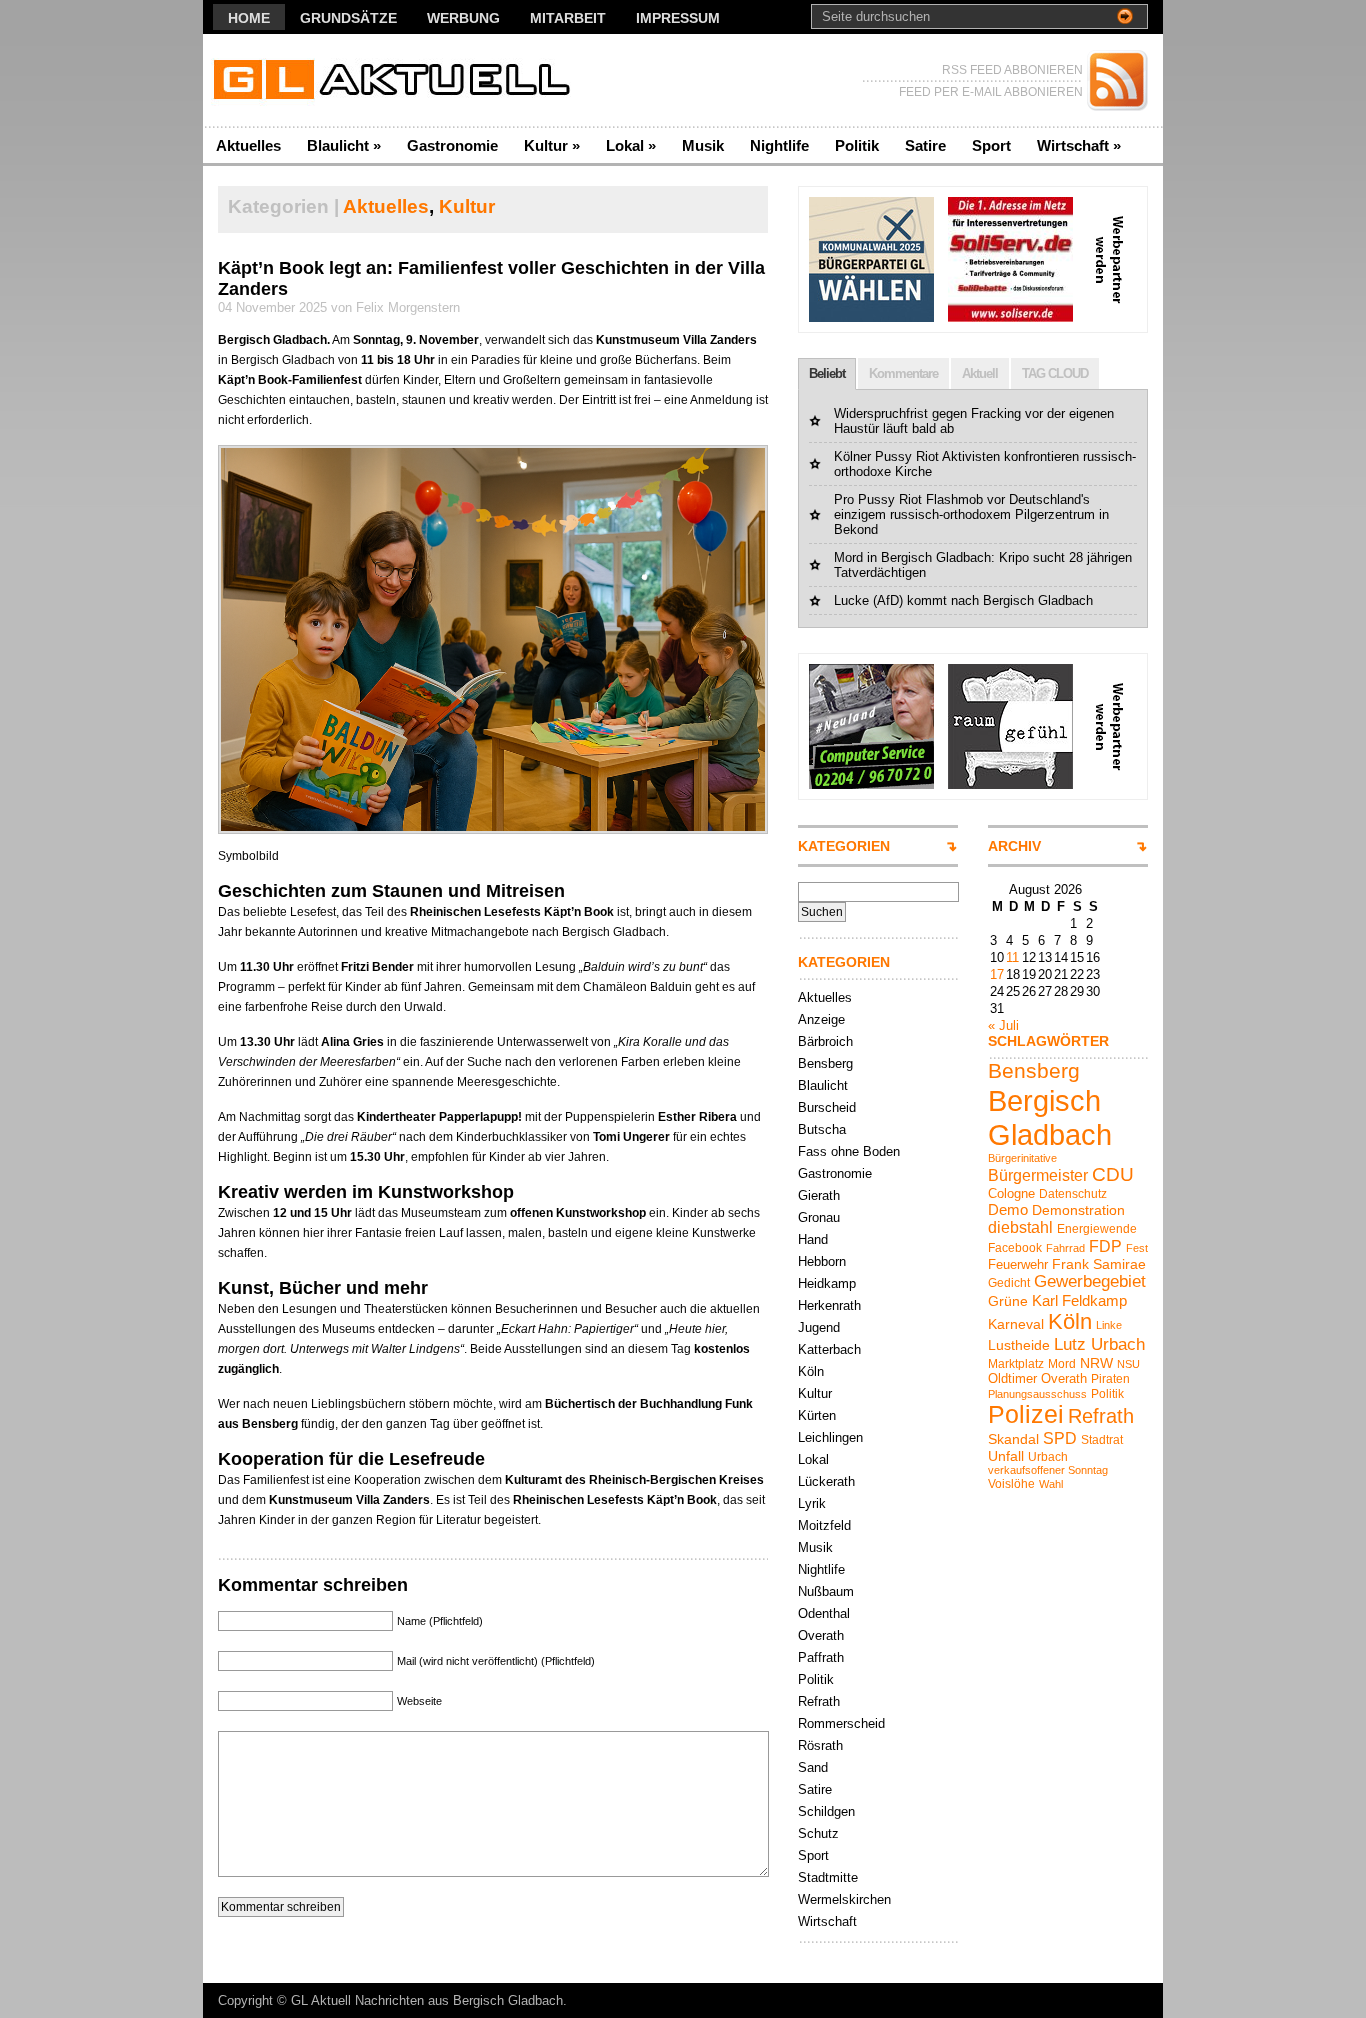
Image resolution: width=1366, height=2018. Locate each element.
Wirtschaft (1079, 145)
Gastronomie (452, 145)
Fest (1137, 1248)
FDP (1105, 1246)
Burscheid (827, 1107)
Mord (1062, 1364)
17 (997, 974)
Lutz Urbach (1099, 1344)
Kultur (552, 145)
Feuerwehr (1018, 1264)
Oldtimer (1012, 1378)
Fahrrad (1065, 1248)
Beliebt (827, 373)
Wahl (1051, 1484)
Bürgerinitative (1022, 1158)
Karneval (1016, 1324)
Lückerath (826, 1481)
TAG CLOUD (1055, 373)
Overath (821, 1635)
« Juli (1003, 1025)
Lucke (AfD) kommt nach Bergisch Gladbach (963, 600)
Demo (1008, 1209)
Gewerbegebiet (1090, 1281)
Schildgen (826, 1811)
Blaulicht (344, 145)
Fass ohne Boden (849, 1151)
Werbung (463, 18)
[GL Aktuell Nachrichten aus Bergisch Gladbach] (397, 80)
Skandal (1013, 1439)
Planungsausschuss (1037, 1394)
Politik (857, 145)
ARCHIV (1014, 846)
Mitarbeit (568, 18)
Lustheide (1019, 1345)
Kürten (817, 1415)
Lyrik (812, 1503)
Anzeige (821, 1019)
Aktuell (980, 373)
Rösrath (820, 1745)
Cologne (1011, 1193)
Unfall (1006, 1456)
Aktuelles (248, 145)
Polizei (1026, 1414)
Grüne (1008, 1301)
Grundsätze (348, 18)
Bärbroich (825, 1041)
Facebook (1015, 1248)
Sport (991, 145)
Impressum (678, 18)
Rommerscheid (841, 1723)
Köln (811, 1371)
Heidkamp (827, 1283)
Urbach (1048, 1457)
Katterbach (829, 1349)
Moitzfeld (824, 1525)
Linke (1109, 1325)
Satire (925, 145)
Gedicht (1009, 1283)
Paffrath (821, 1657)
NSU (1128, 1364)
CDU (1113, 1174)
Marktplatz (1016, 1364)
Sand (813, 1767)
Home (249, 18)
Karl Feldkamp (1079, 1300)
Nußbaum (826, 1591)
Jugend (819, 1327)
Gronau (819, 1217)
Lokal (631, 145)
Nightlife (779, 145)
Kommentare (903, 373)
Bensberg (825, 1063)
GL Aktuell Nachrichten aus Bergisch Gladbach (427, 2000)
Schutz (818, 1833)
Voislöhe (1011, 1484)
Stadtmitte (828, 1877)
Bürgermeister (1038, 1175)
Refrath (819, 1701)
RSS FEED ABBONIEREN (1012, 70)
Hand (813, 1239)
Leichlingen (830, 1437)
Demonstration (1078, 1210)
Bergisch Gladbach (1050, 1117)
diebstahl (1020, 1227)
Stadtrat (1102, 1440)
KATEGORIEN (844, 846)
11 (1012, 957)
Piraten (1110, 1379)
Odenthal (824, 1613)
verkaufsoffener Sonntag (1048, 1470)
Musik (703, 145)
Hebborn (822, 1261)
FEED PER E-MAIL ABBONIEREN (991, 92)
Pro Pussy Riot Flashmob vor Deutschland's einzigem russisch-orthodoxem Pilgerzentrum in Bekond (971, 514)
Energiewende (1097, 1229)
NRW (1096, 1363)
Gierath (819, 1195)
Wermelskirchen (844, 1899)
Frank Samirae (1099, 1264)
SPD (1060, 1438)
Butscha (822, 1129)
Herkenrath (829, 1305)
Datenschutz (1073, 1194)
